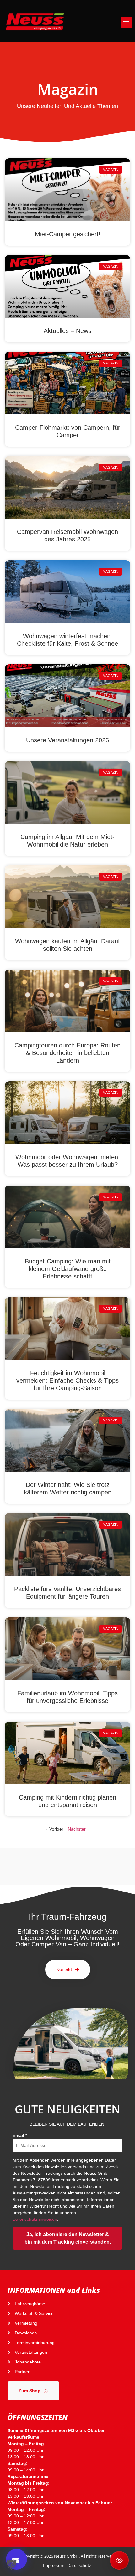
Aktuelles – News (67, 331)
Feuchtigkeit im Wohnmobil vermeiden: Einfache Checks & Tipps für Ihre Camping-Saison (67, 1380)
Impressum (54, 2565)
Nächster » (79, 1829)
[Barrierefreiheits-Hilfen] (119, 2560)
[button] (127, 22)
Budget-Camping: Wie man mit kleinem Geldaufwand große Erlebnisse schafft (68, 1269)
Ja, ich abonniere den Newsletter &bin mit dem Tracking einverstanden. (68, 2238)
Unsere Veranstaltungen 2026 (67, 740)
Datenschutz (79, 2565)
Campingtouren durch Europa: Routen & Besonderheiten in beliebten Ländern (67, 1053)
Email (20, 2135)
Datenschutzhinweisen (35, 2219)
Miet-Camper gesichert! (68, 234)
